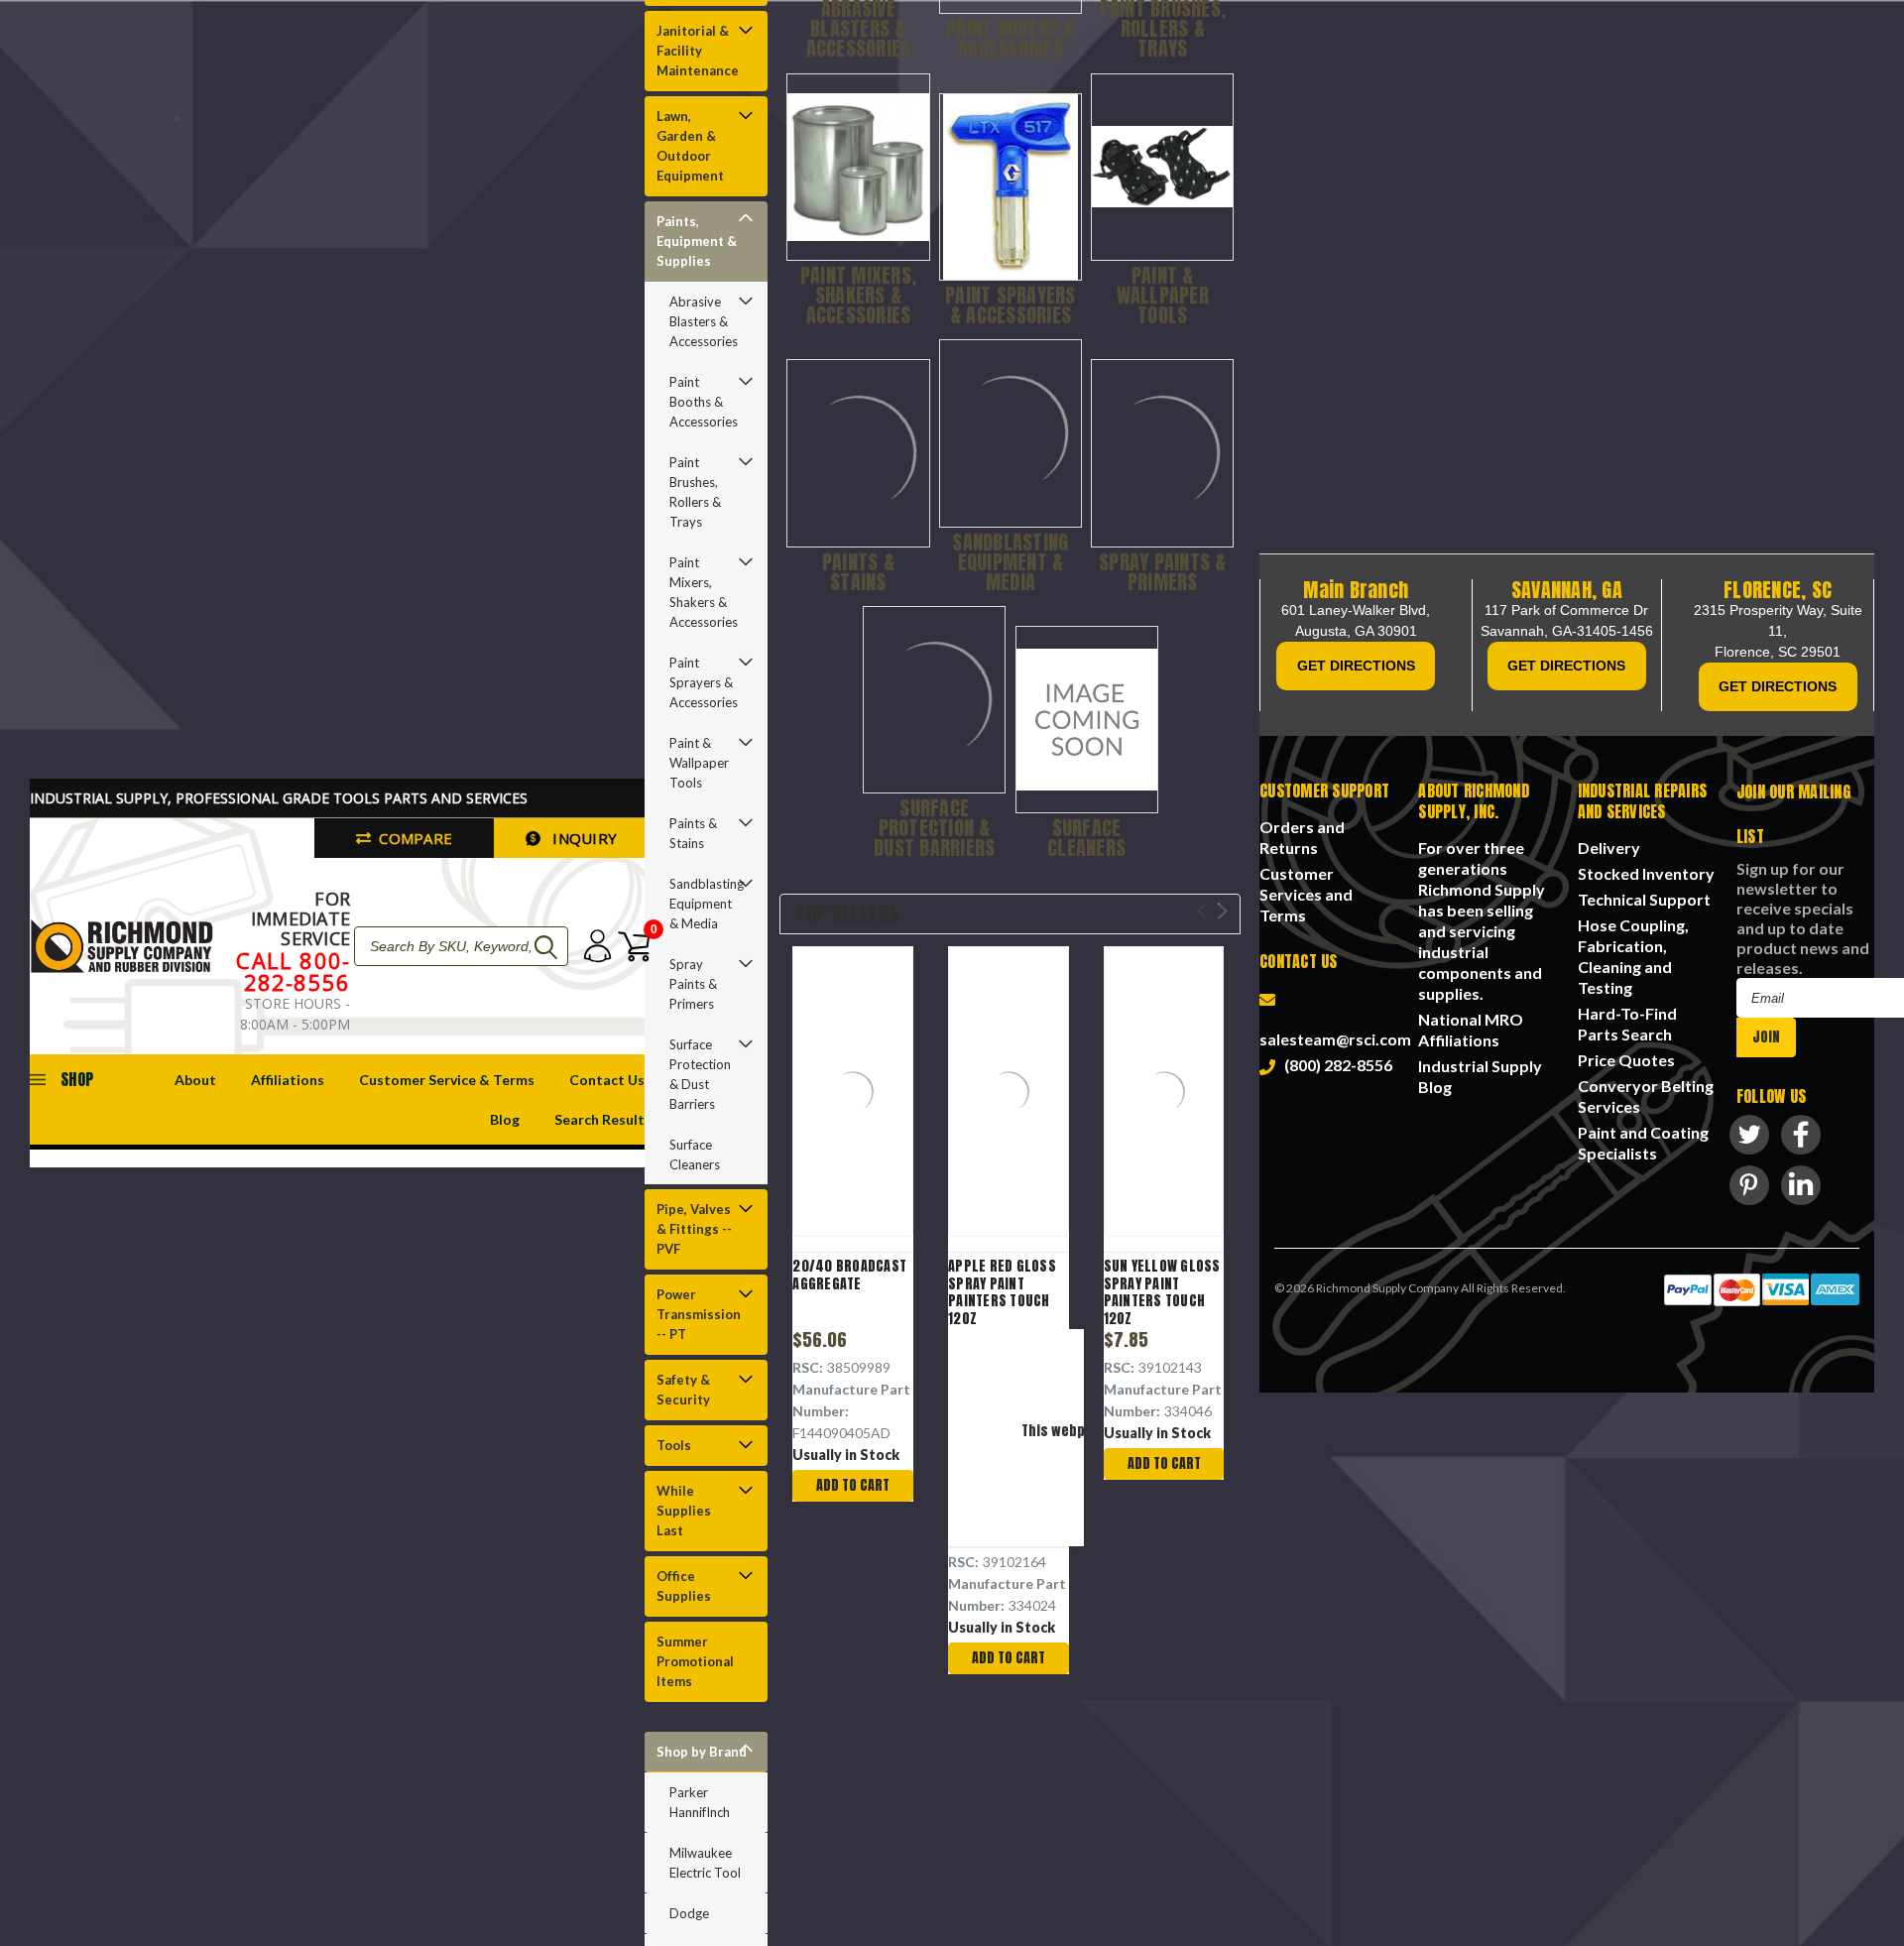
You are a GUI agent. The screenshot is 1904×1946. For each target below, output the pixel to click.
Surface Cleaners (695, 1155)
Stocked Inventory (1646, 873)
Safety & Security (683, 1390)
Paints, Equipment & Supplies (697, 241)
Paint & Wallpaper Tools (699, 763)
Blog (505, 1119)
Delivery (1609, 848)
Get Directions (1356, 666)
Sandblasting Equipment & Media (707, 904)
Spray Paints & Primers (693, 984)
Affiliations (288, 1080)
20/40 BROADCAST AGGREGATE (849, 1275)
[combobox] (461, 946)
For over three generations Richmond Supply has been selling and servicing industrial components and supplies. (1482, 920)
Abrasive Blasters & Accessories (704, 321)
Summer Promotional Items (695, 1661)
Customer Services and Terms (1306, 894)
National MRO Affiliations (1471, 1030)
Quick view (853, 1095)
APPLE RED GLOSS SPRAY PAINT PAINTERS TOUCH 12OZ (1002, 1292)
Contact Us (607, 1080)
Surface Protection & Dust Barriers (700, 1074)
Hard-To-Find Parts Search (1627, 1024)
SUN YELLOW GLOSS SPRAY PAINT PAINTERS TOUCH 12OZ (1162, 1292)
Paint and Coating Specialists (1643, 1143)
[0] (630, 947)
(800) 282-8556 (1335, 1065)
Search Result (599, 1119)
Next (1222, 911)
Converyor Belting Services (1646, 1096)
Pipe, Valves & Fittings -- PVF (694, 1229)
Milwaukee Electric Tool (705, 1863)
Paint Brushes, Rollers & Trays (695, 492)
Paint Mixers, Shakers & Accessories (704, 592)
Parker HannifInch (700, 1802)
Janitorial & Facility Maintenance (698, 51)
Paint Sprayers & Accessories (704, 682)
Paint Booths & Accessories (704, 402)
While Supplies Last (684, 1511)
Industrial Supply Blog (1480, 1076)
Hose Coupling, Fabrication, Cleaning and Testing (1633, 956)
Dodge (689, 1913)
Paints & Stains (693, 833)
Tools (674, 1445)
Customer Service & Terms (447, 1080)
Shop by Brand (702, 1752)
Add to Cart (853, 1485)
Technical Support (1644, 899)
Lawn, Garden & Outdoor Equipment (690, 146)
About (195, 1080)
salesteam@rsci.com (1335, 1029)
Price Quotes (1626, 1060)
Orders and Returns (1302, 837)
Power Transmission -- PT (699, 1314)
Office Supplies (684, 1586)
